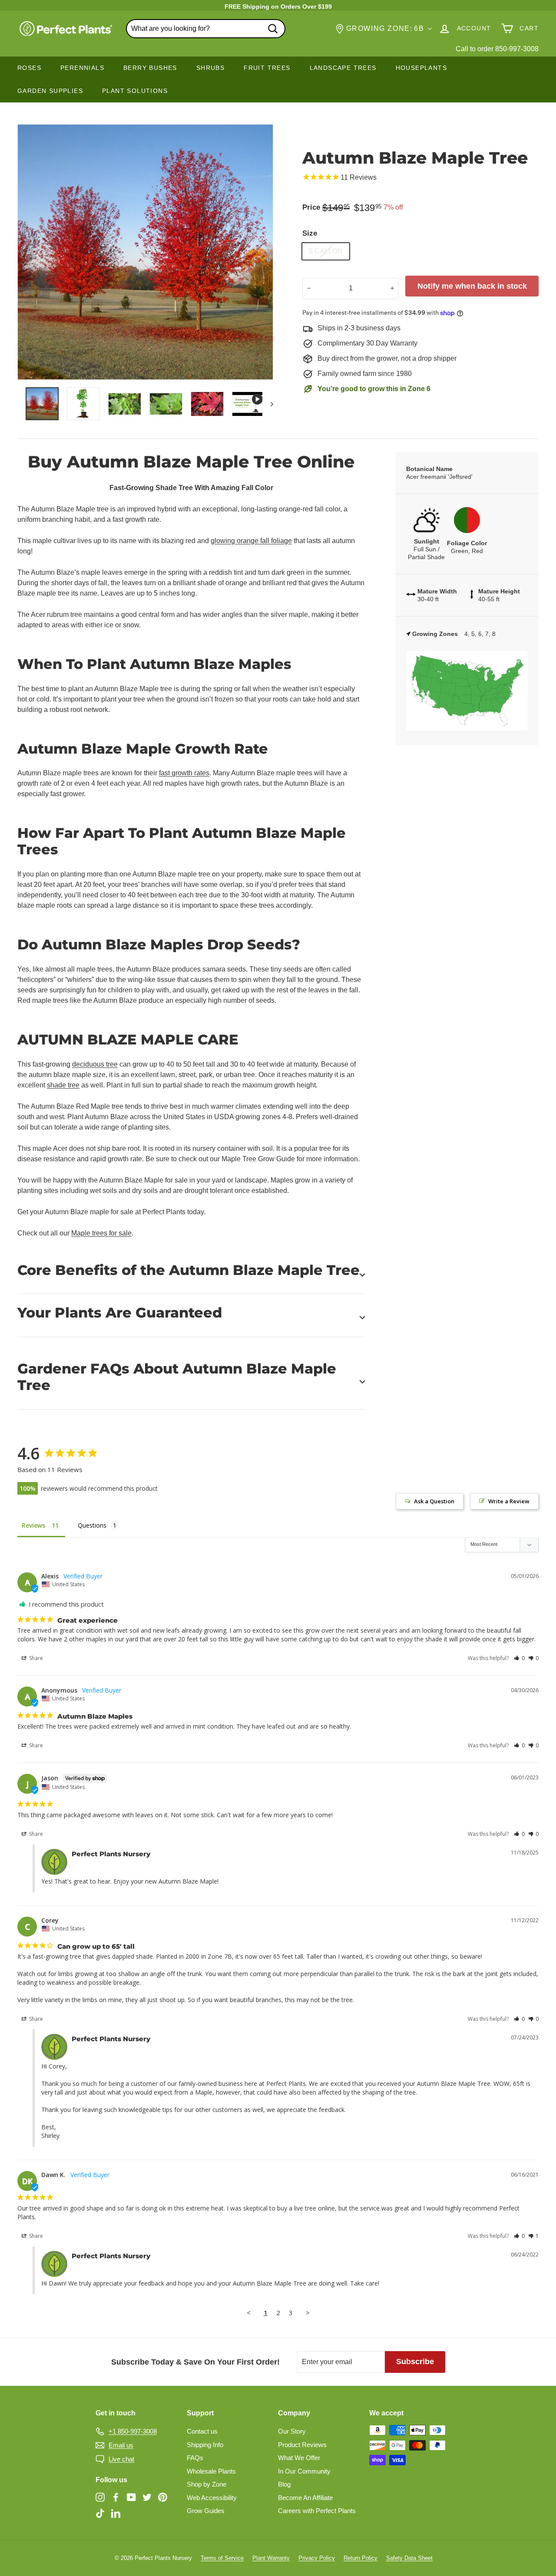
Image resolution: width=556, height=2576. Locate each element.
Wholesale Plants (211, 2471)
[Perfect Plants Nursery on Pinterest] (163, 2497)
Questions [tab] (92, 1525)
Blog (284, 2484)
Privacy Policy (317, 2558)
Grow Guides (206, 2511)
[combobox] (206, 29)
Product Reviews (302, 2445)
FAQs (195, 2458)
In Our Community (304, 2471)
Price (311, 207)
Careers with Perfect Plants (317, 2511)
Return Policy (361, 2558)
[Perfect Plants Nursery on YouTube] (131, 2497)
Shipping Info (205, 2445)
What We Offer (299, 2458)
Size (310, 233)
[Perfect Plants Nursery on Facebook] (116, 2497)
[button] (519, 1658)
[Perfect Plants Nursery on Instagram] (100, 2497)
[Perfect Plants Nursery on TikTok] (100, 2513)
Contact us (202, 2431)
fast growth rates (184, 773)
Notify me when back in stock (472, 286)
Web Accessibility (212, 2498)
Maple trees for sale (101, 1233)
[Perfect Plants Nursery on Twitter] (147, 2497)
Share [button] (35, 1658)
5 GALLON (326, 251)
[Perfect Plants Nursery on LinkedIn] (116, 2513)
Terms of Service (222, 2558)
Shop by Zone (207, 2484)
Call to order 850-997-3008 (497, 49)
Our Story (292, 2431)
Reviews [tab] (33, 1525)
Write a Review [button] (509, 1501)
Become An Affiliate (305, 2498)
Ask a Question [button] (434, 1501)
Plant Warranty (271, 2558)
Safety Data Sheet (409, 2558)
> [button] (308, 2312)
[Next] (268, 404)
